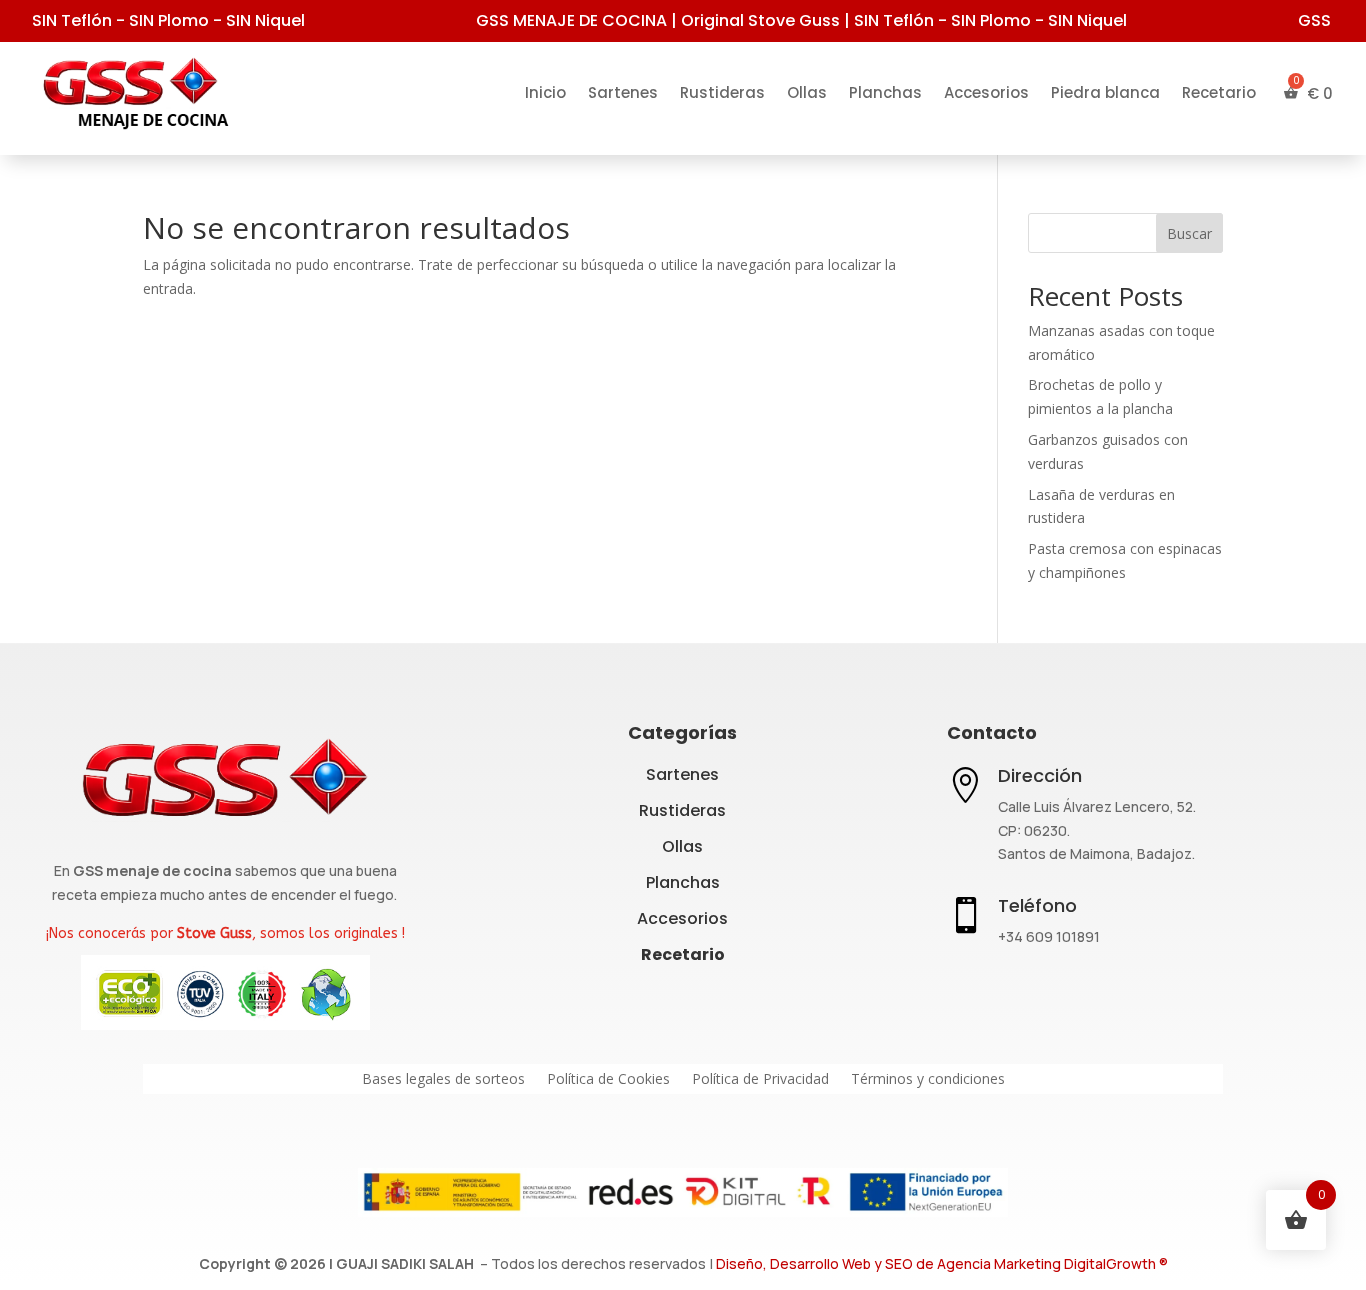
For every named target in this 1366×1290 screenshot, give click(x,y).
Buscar (1189, 233)
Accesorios (986, 94)
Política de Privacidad (760, 1080)
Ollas (807, 94)
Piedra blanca (1105, 94)
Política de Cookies (608, 1080)
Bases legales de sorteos (443, 1080)
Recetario (1219, 94)
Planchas (885, 94)
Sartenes (623, 94)
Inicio (545, 94)
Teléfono (1037, 905)
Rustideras (722, 94)
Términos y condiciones (928, 1080)
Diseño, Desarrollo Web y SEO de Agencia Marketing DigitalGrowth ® (942, 1263)
